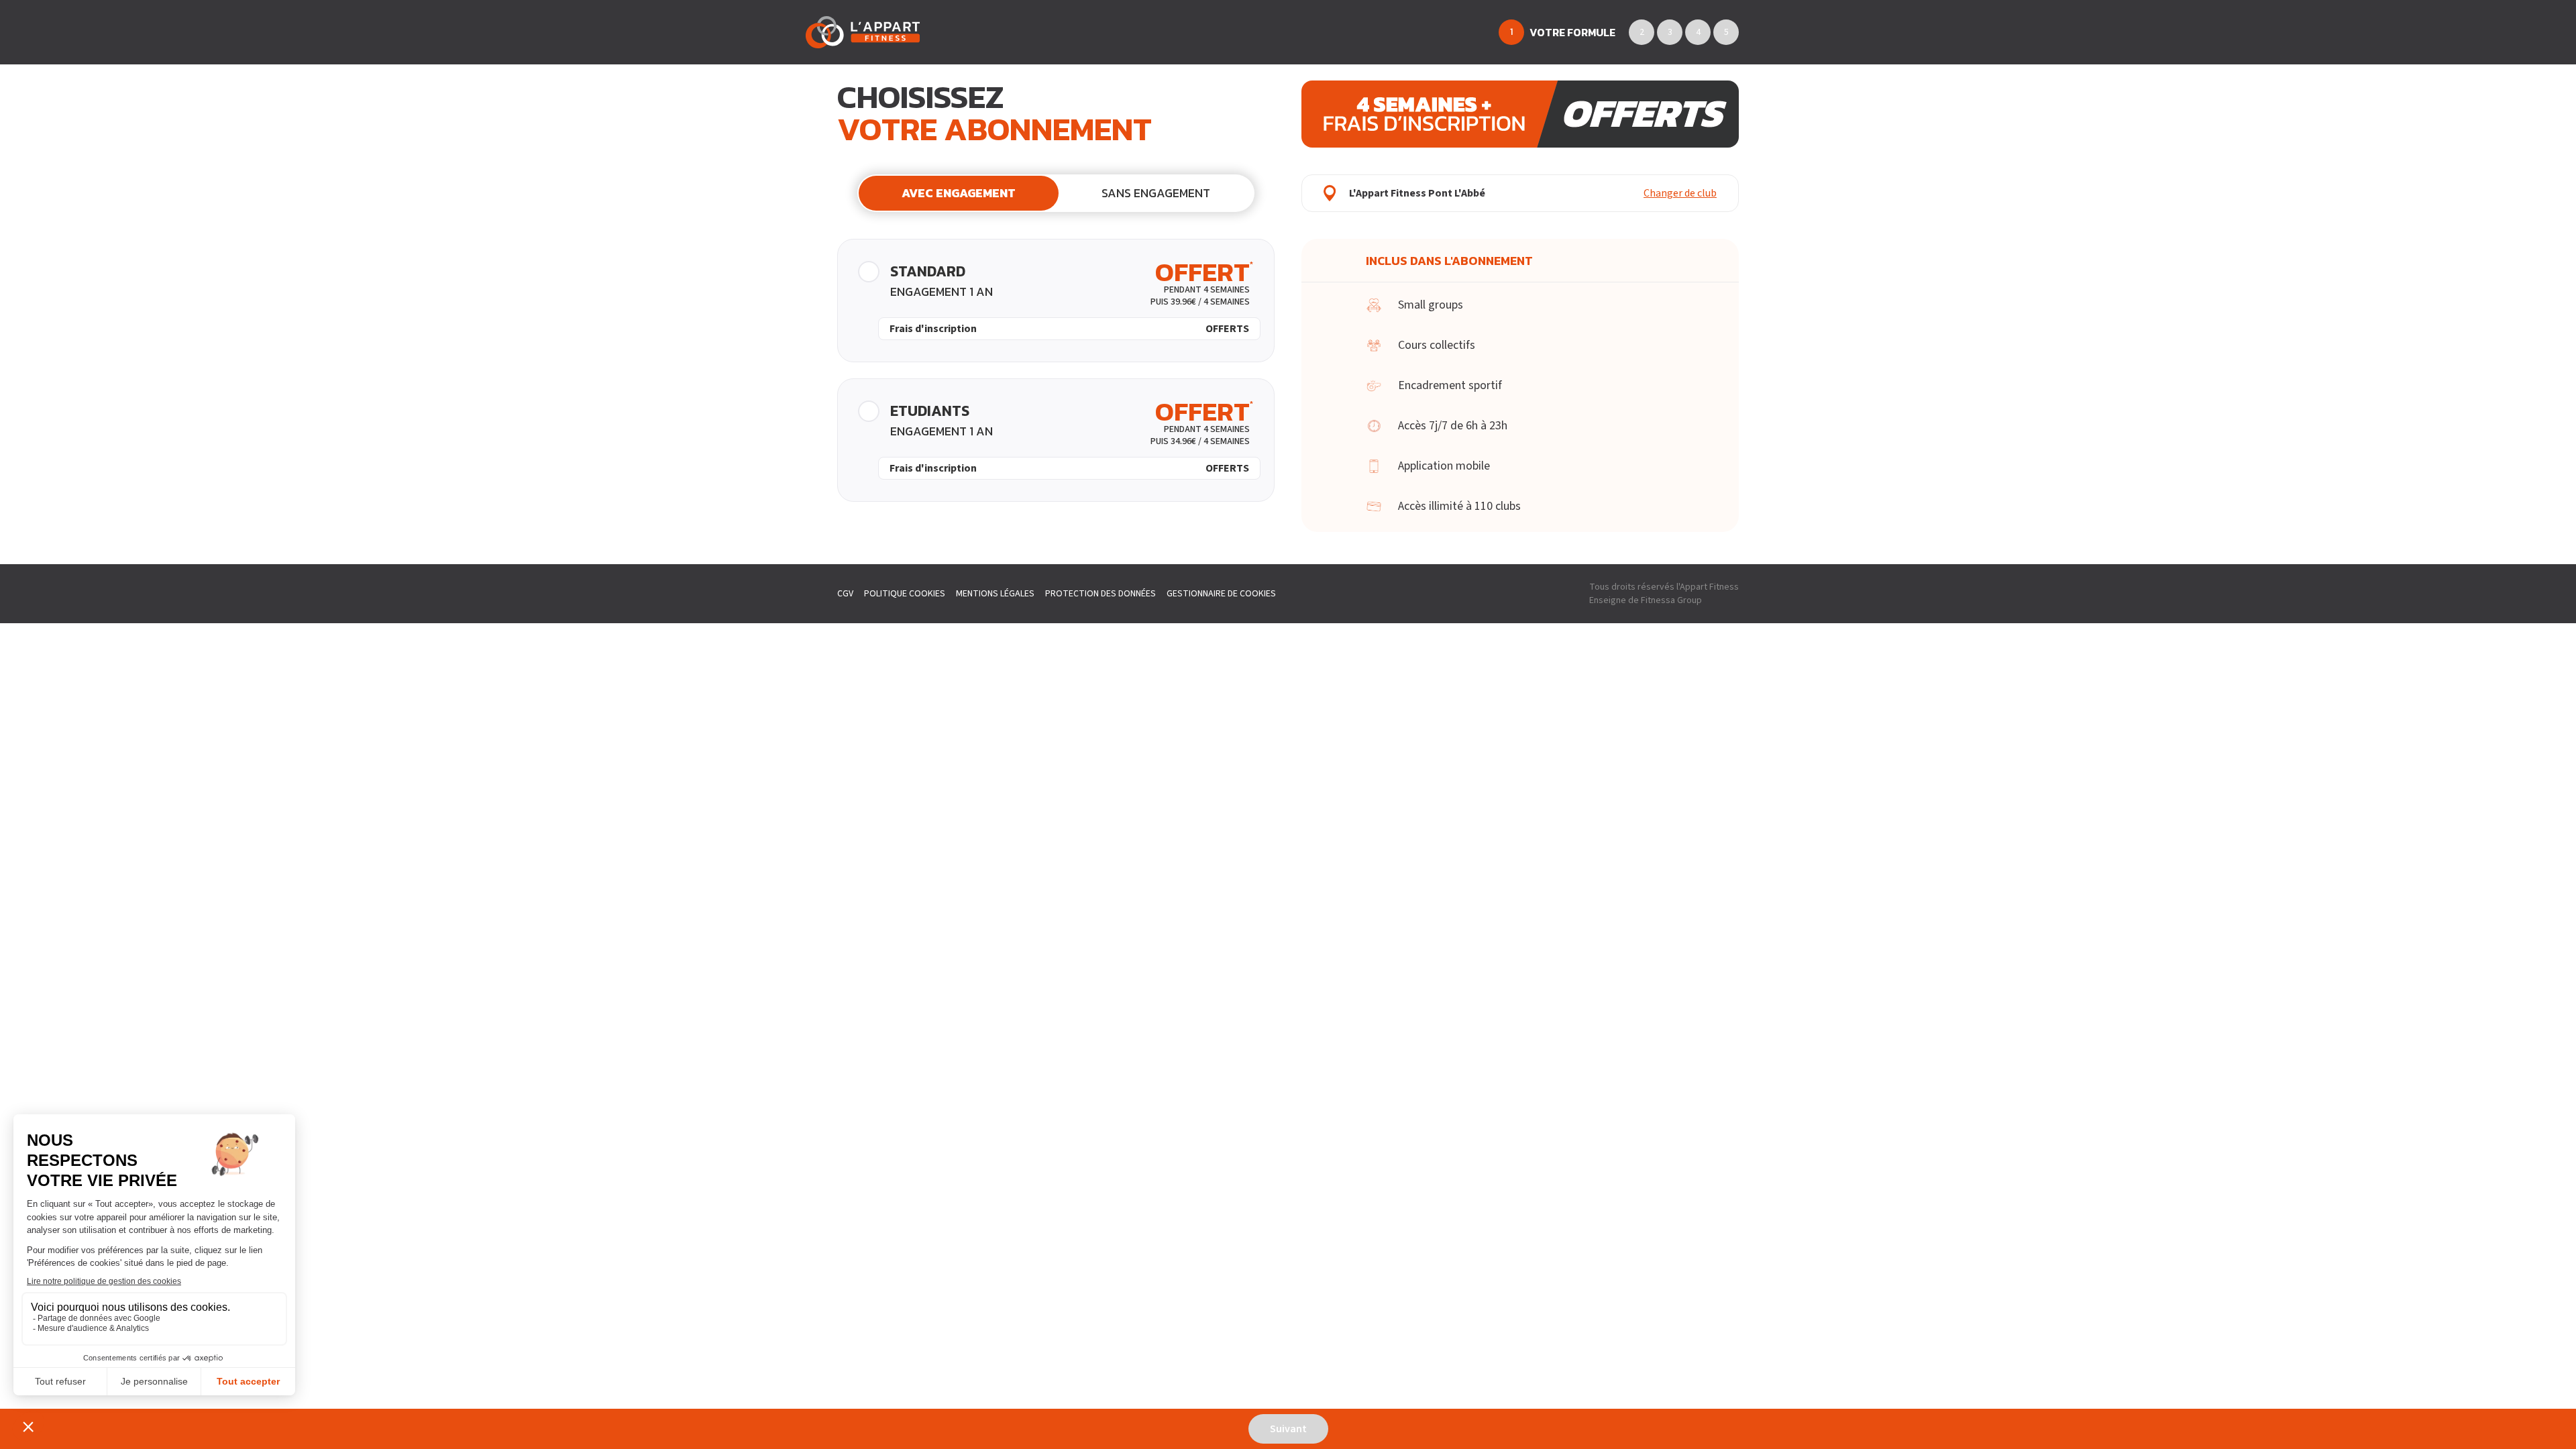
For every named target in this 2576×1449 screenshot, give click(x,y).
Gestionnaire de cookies (1221, 594)
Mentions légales (995, 594)
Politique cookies (905, 594)
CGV (845, 594)
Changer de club (1680, 193)
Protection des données (1101, 594)
